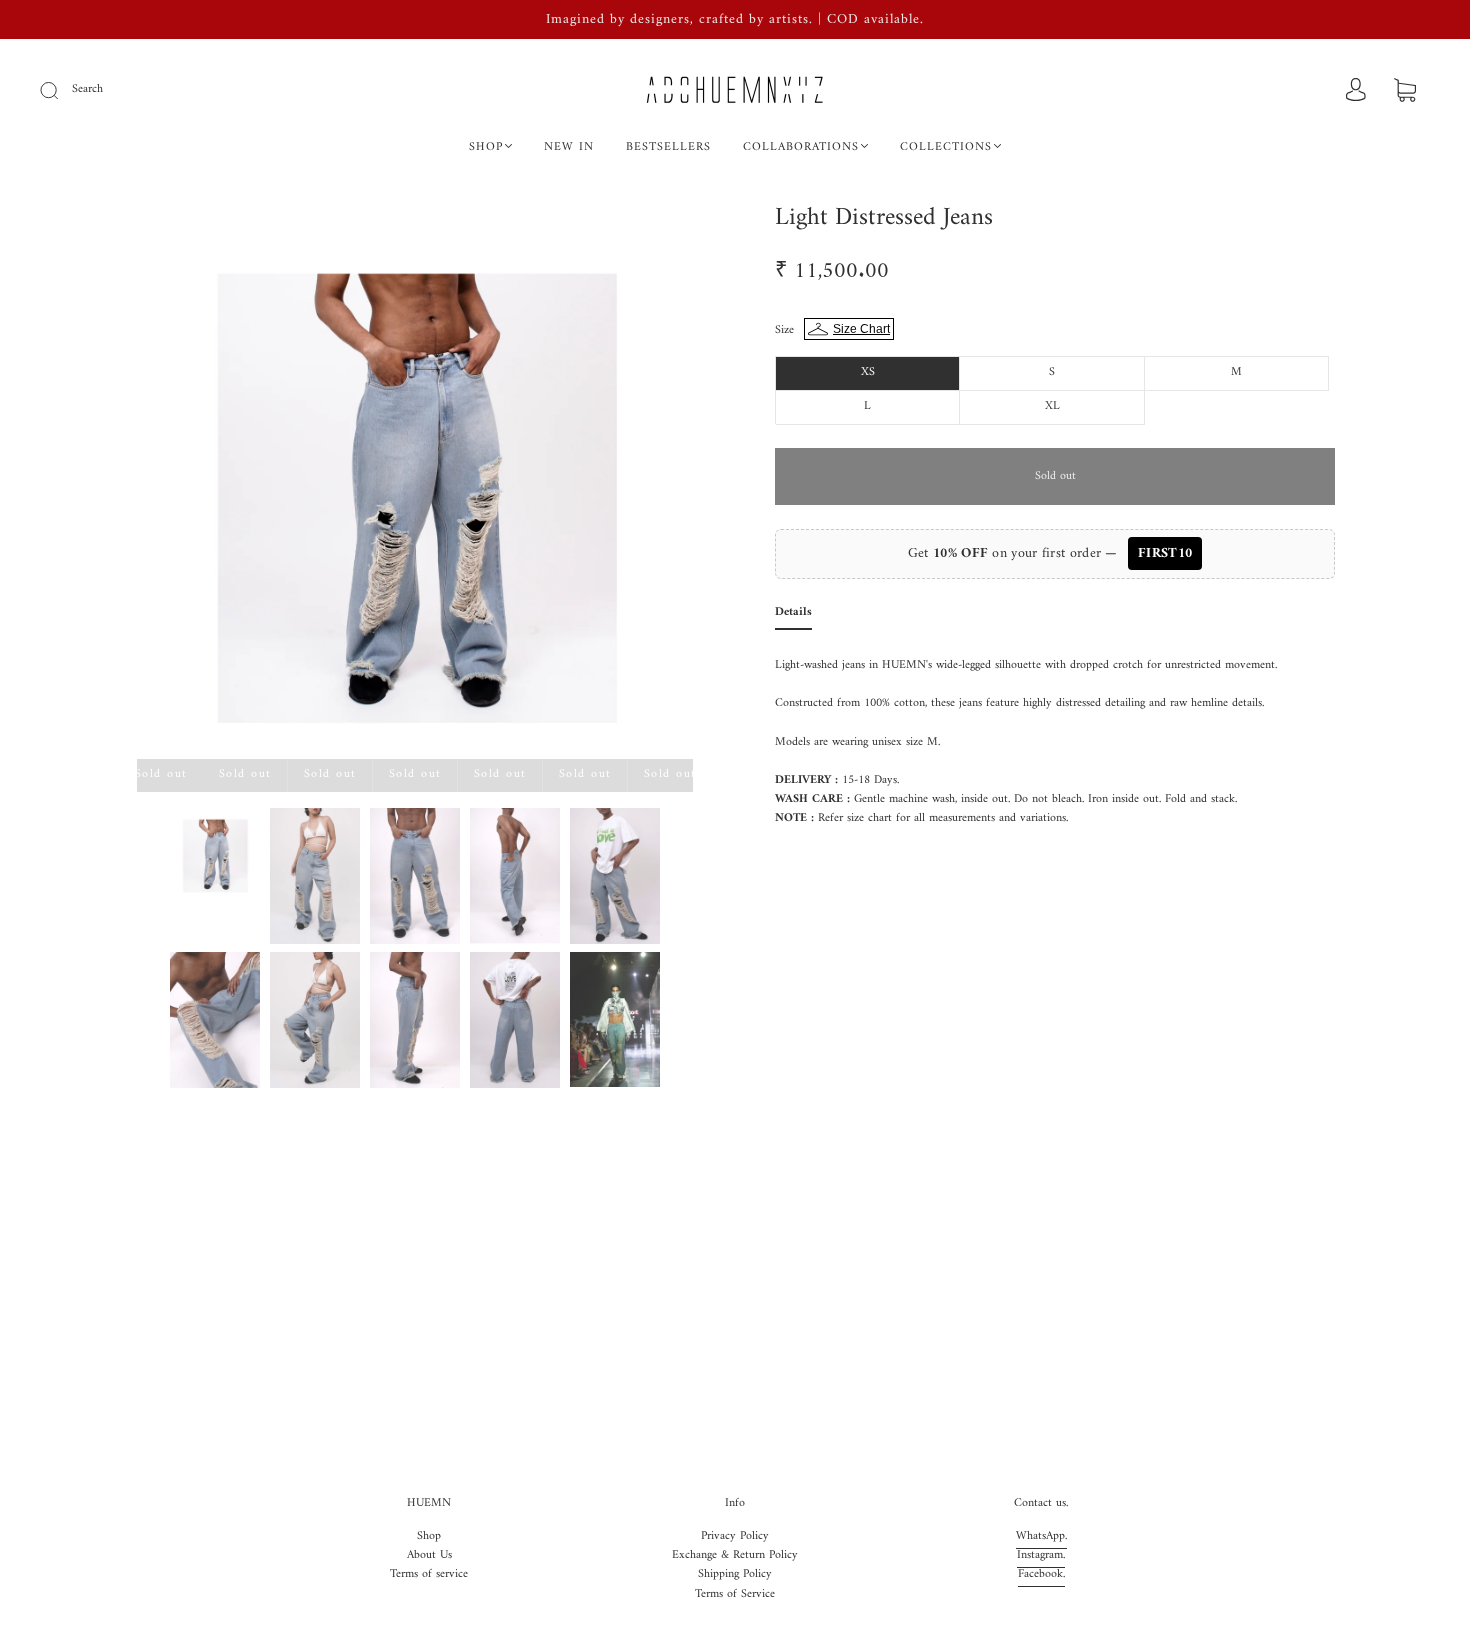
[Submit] (62, 90)
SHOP (486, 147)
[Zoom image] (415, 485)
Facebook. (1041, 1574)
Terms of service (429, 1574)
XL (1052, 406)
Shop (429, 1536)
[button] (192, 485)
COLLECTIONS (946, 147)
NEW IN (569, 147)
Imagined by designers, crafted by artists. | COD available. (735, 19)
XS (868, 372)
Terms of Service (735, 1594)
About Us (429, 1555)
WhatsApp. (1041, 1536)
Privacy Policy (735, 1536)
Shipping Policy (735, 1574)
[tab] (793, 616)
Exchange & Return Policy (735, 1555)
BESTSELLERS (668, 147)
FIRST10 (1165, 553)
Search (87, 89)
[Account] (1356, 91)
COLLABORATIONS (801, 147)
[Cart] (1405, 92)
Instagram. (1041, 1555)
